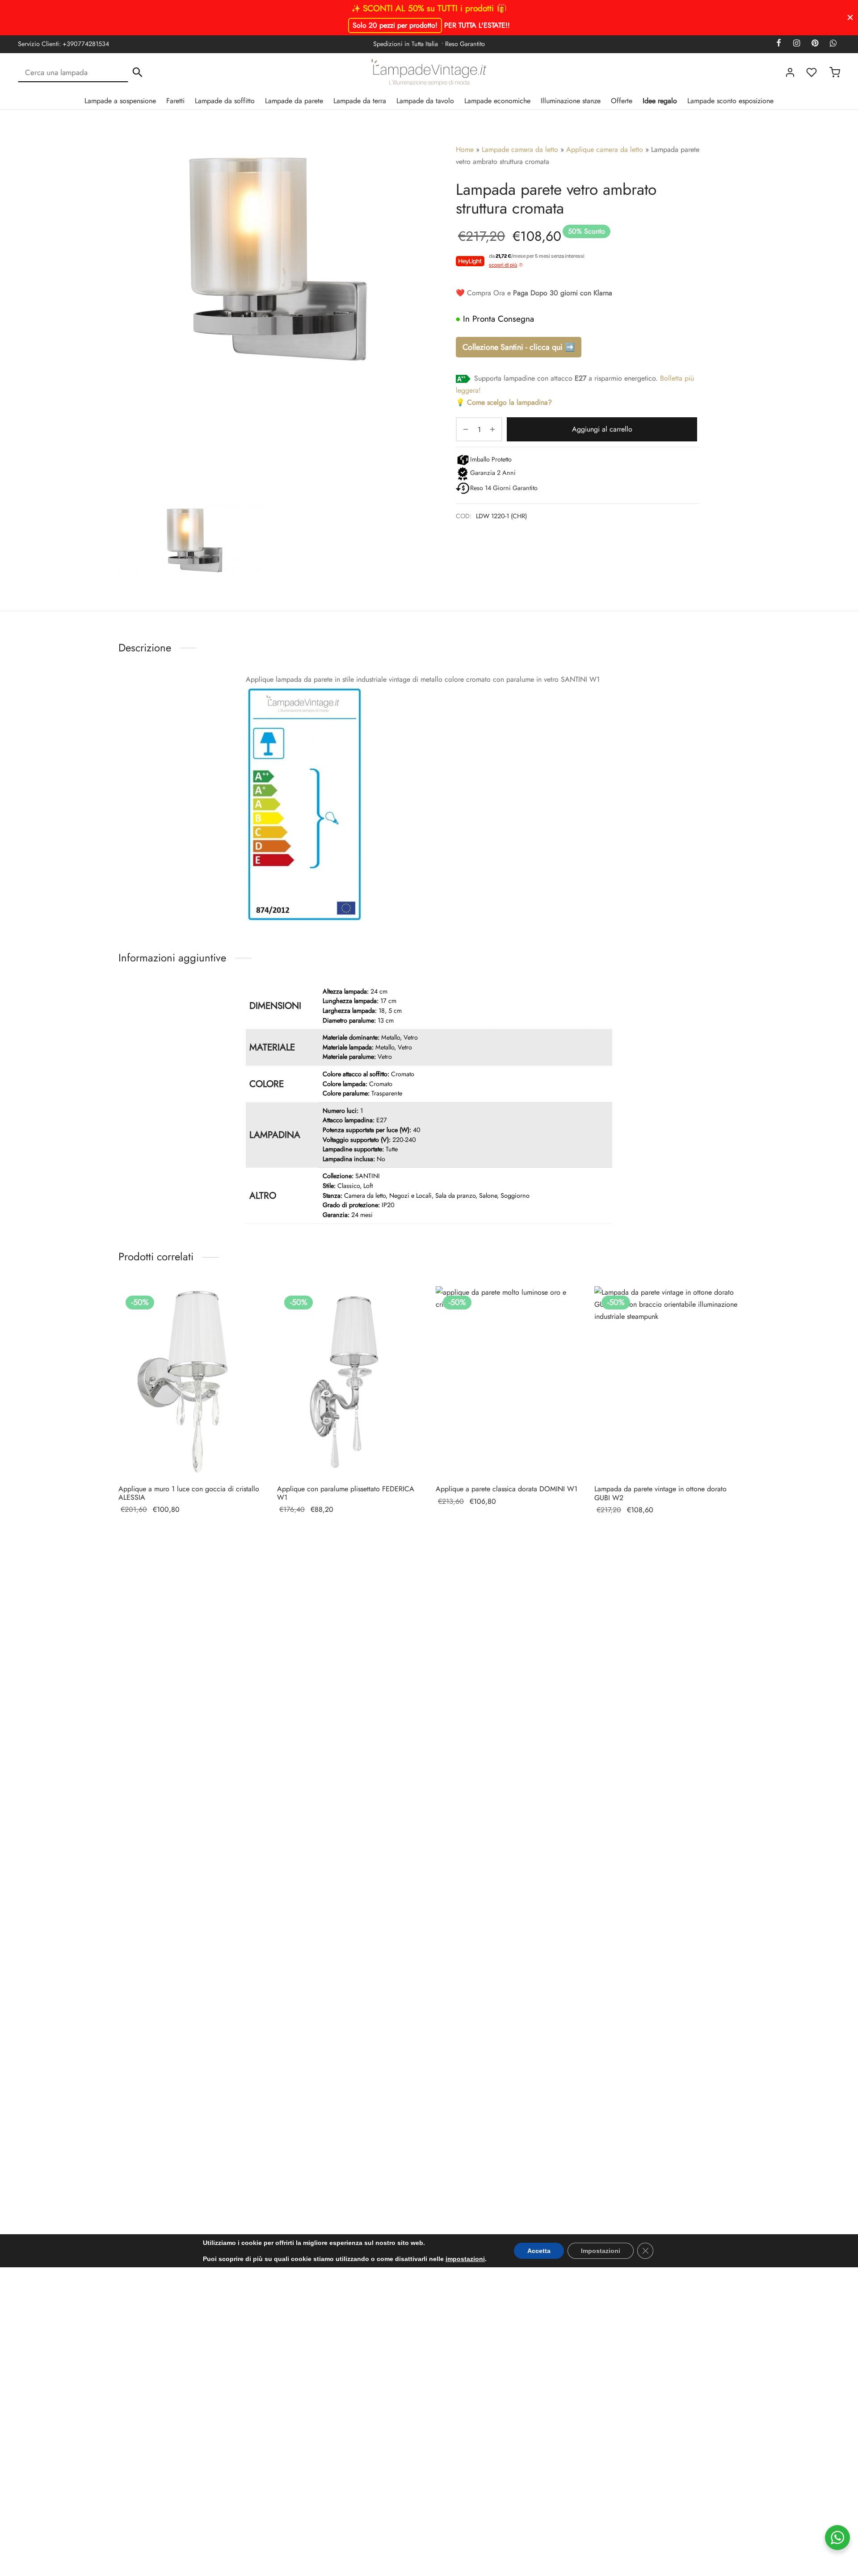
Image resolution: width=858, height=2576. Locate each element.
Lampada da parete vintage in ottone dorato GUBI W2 (660, 1494)
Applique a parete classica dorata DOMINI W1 (507, 1489)
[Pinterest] (815, 44)
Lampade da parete (294, 101)
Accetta (539, 2251)
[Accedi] (790, 72)
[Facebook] (779, 44)
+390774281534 (86, 44)
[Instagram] (796, 44)
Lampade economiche (497, 101)
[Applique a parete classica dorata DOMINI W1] (508, 1382)
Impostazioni (601, 2251)
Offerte (622, 101)
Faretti (175, 101)
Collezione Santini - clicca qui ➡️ (519, 347)
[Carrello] (835, 72)
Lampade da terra (360, 101)
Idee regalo (660, 101)
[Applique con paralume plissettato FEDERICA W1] (350, 1382)
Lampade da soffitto (225, 101)
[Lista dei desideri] (812, 72)
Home (465, 149)
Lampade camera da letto (520, 149)
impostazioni (465, 2259)
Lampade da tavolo (425, 101)
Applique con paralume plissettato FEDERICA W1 (346, 1493)
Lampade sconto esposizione (730, 101)
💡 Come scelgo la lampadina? (504, 402)
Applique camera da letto (605, 149)
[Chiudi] (850, 17)
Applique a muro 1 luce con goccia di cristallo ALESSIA (189, 1493)
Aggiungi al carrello (602, 429)
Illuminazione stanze (571, 101)
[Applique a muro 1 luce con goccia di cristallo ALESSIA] (191, 1382)
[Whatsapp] (833, 44)
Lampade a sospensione (120, 101)
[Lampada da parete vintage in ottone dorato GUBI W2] (667, 1382)
